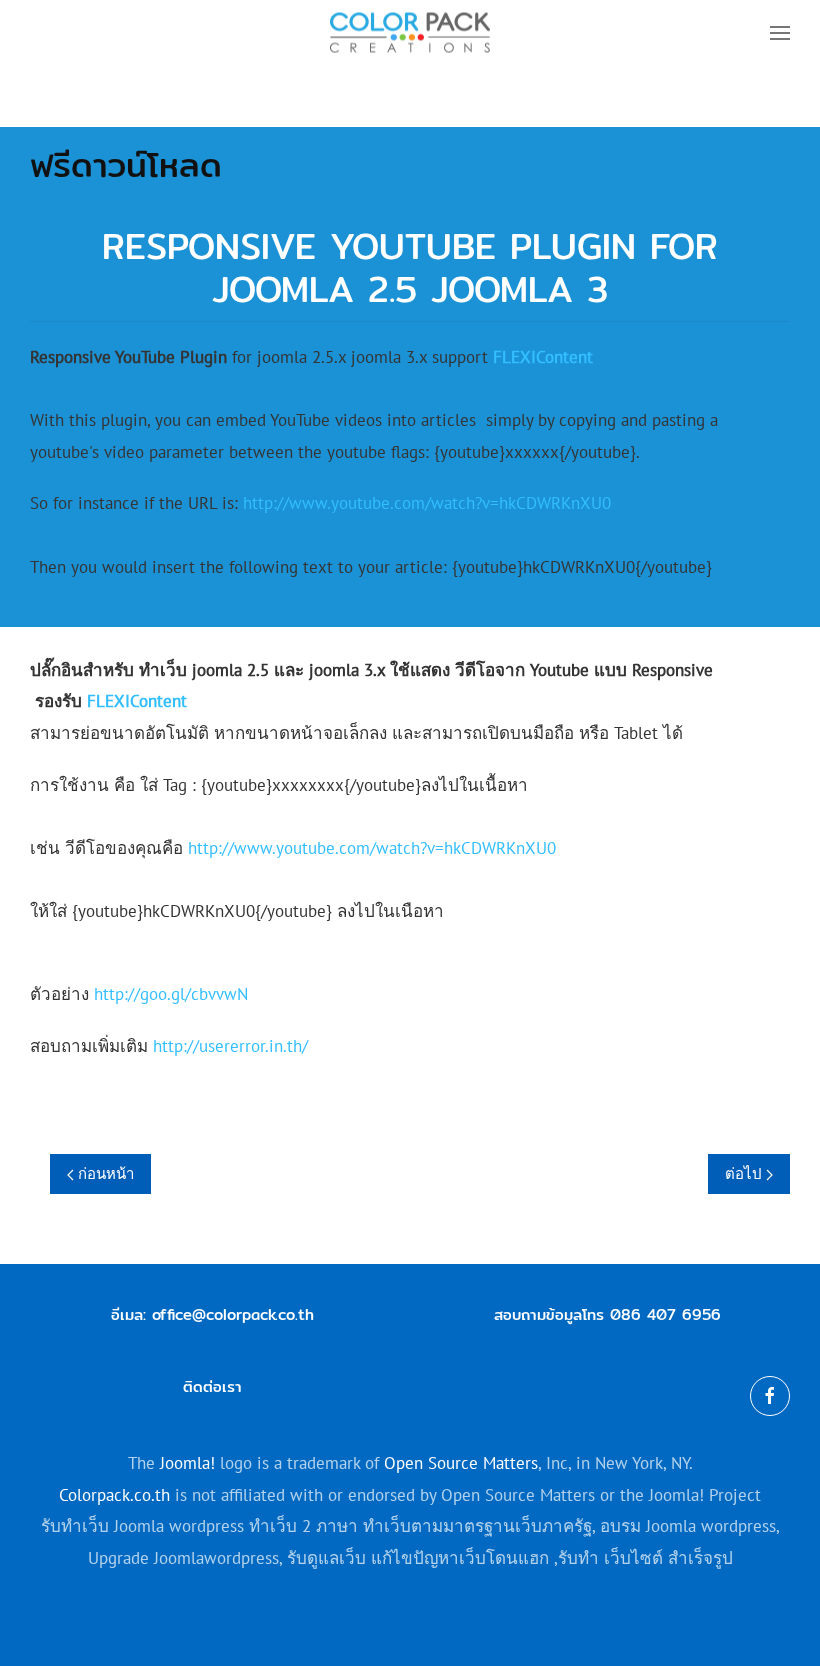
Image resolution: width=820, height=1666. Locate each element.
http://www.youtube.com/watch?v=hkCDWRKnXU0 (427, 503)
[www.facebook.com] (770, 1396)
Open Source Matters (461, 1463)
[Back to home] (410, 32)
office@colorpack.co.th (233, 1314)
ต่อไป (745, 1173)
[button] (780, 32)
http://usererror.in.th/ (230, 1046)
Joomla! (187, 1463)
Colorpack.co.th (114, 1495)
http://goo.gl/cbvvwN (171, 994)
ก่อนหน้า (104, 1173)
